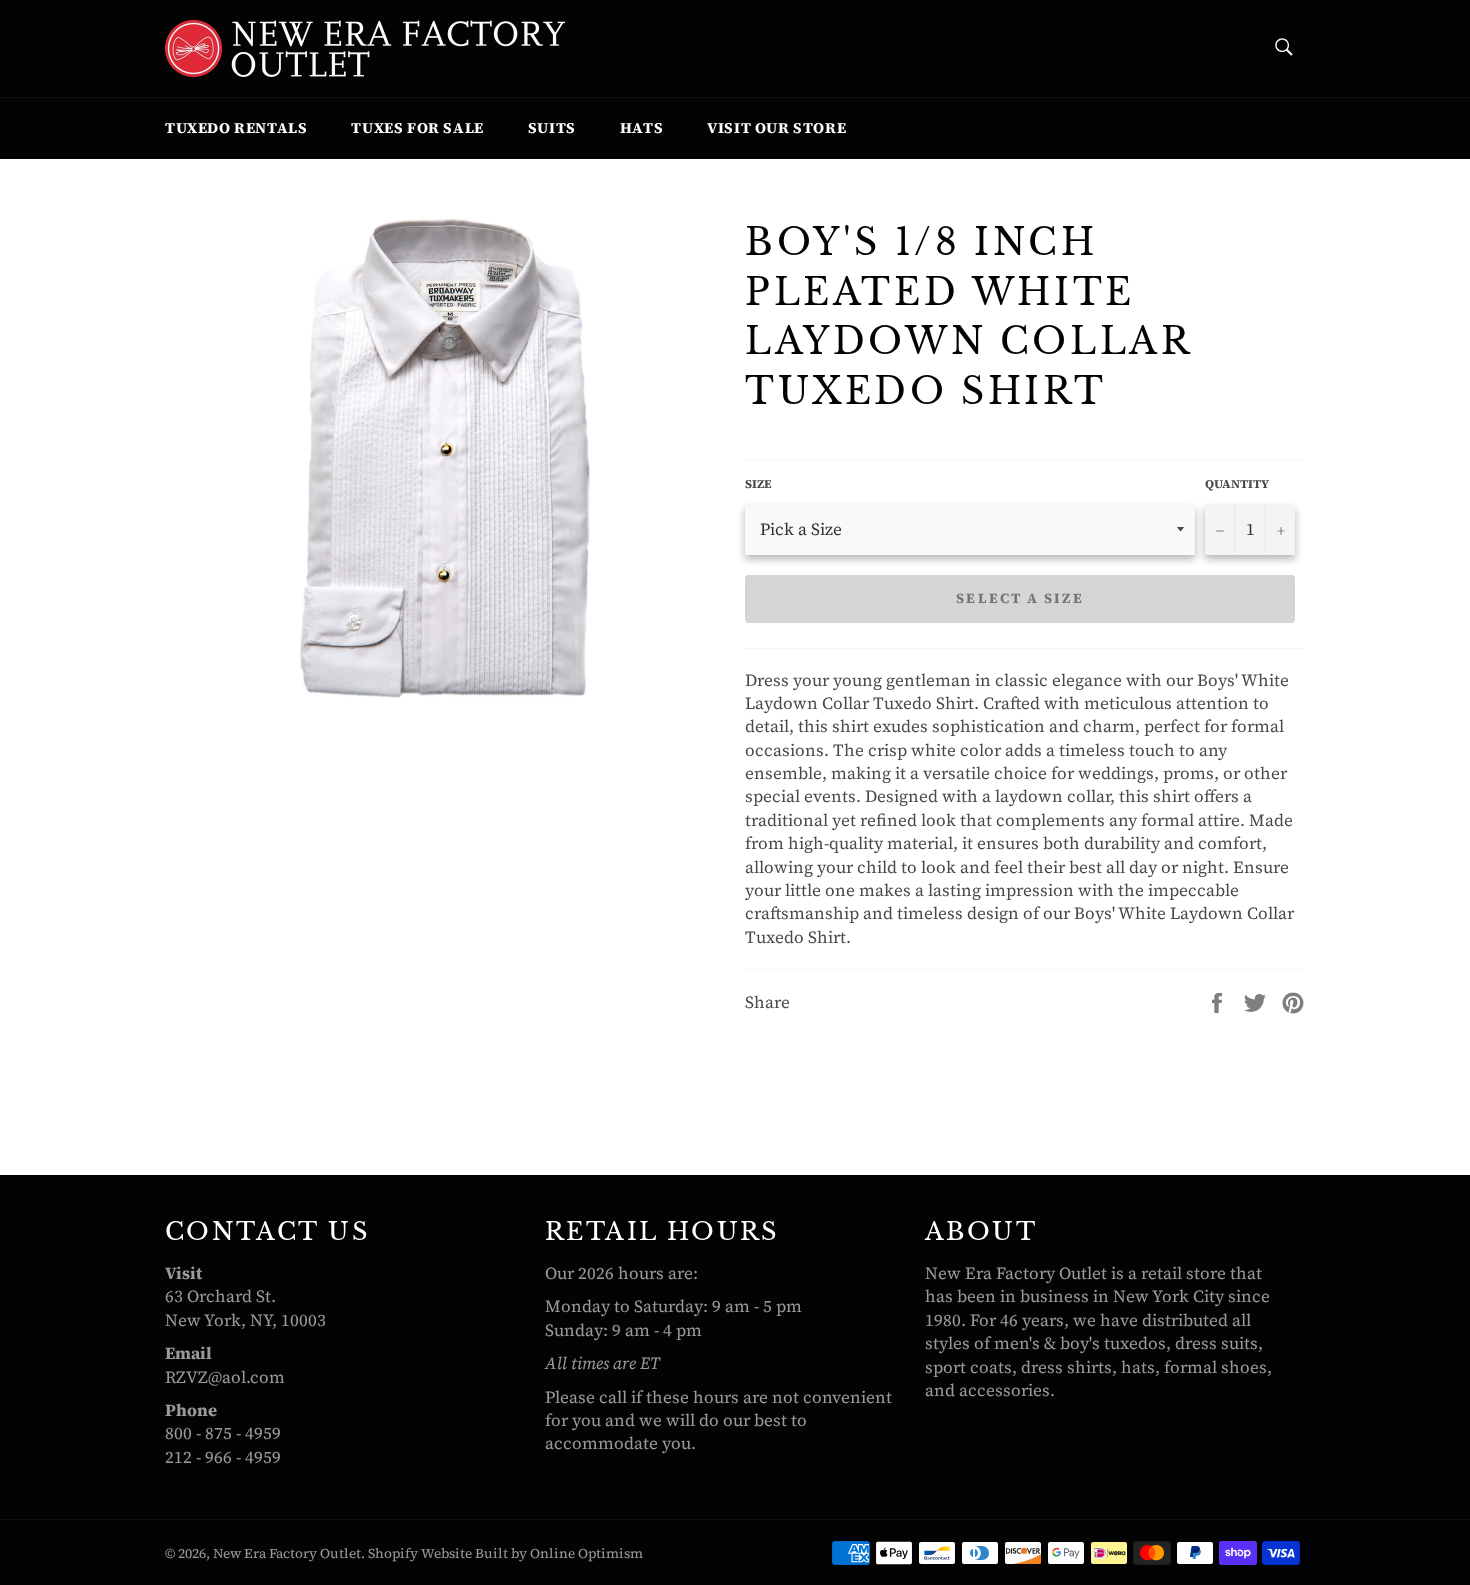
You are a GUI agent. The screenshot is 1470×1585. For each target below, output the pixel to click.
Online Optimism (586, 1553)
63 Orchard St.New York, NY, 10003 (245, 1307)
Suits (552, 127)
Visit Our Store (776, 127)
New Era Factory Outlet (287, 1553)
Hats (641, 127)
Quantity (1237, 484)
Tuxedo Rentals (236, 127)
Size (758, 484)
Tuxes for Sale (417, 127)
